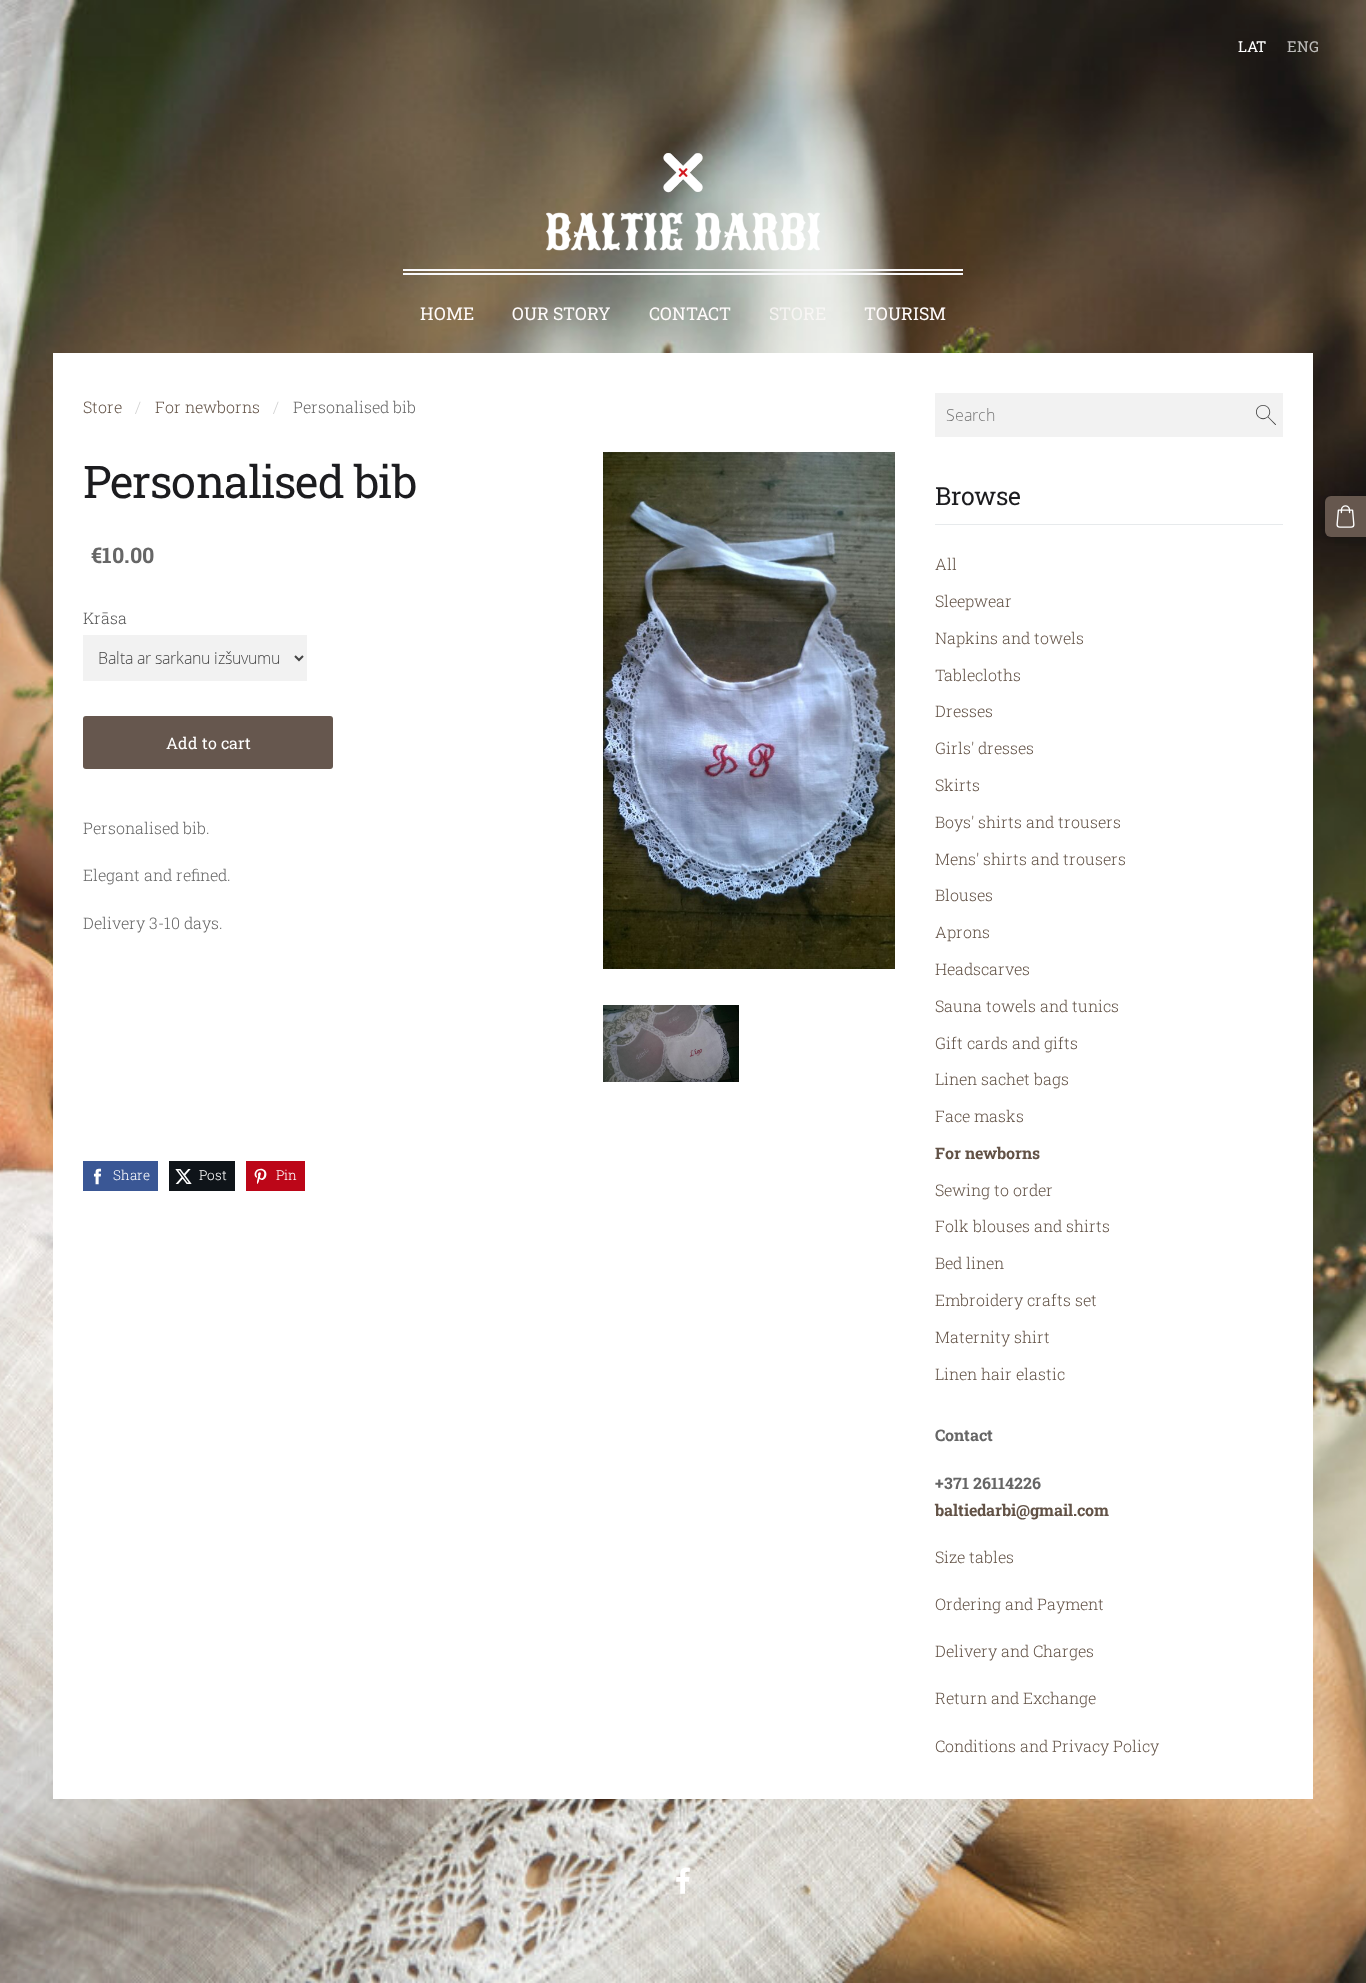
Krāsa (105, 617)
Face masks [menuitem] (979, 1115)
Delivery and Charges (1014, 1650)
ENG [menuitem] (1303, 46)
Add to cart (208, 742)
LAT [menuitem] (1252, 46)
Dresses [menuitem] (964, 710)
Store (102, 406)
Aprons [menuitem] (962, 931)
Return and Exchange (1015, 1697)
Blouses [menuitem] (964, 894)
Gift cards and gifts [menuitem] (1006, 1042)
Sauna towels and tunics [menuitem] (1027, 1005)
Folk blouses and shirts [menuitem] (1022, 1225)
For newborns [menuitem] (987, 1152)
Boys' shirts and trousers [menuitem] (1028, 821)
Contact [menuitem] (690, 313)
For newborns (207, 406)
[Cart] (1345, 516)
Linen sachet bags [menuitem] (1002, 1078)
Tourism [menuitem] (905, 313)
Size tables (974, 1556)
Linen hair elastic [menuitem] (1000, 1373)
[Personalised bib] (671, 1043)
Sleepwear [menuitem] (973, 600)
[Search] (1266, 415)
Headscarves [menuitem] (982, 968)
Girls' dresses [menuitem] (984, 747)
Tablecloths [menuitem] (978, 674)
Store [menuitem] (797, 313)
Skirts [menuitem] (957, 784)
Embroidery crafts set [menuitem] (1016, 1299)
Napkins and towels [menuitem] (1009, 637)
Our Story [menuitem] (561, 313)
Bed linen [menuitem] (969, 1262)
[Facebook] (683, 1880)
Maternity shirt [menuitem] (992, 1336)
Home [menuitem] (447, 313)
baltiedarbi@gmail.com (1022, 1509)
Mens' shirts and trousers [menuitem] (1030, 858)
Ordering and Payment (1019, 1603)
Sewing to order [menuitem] (994, 1189)
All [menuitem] (946, 563)
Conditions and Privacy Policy (1047, 1745)
